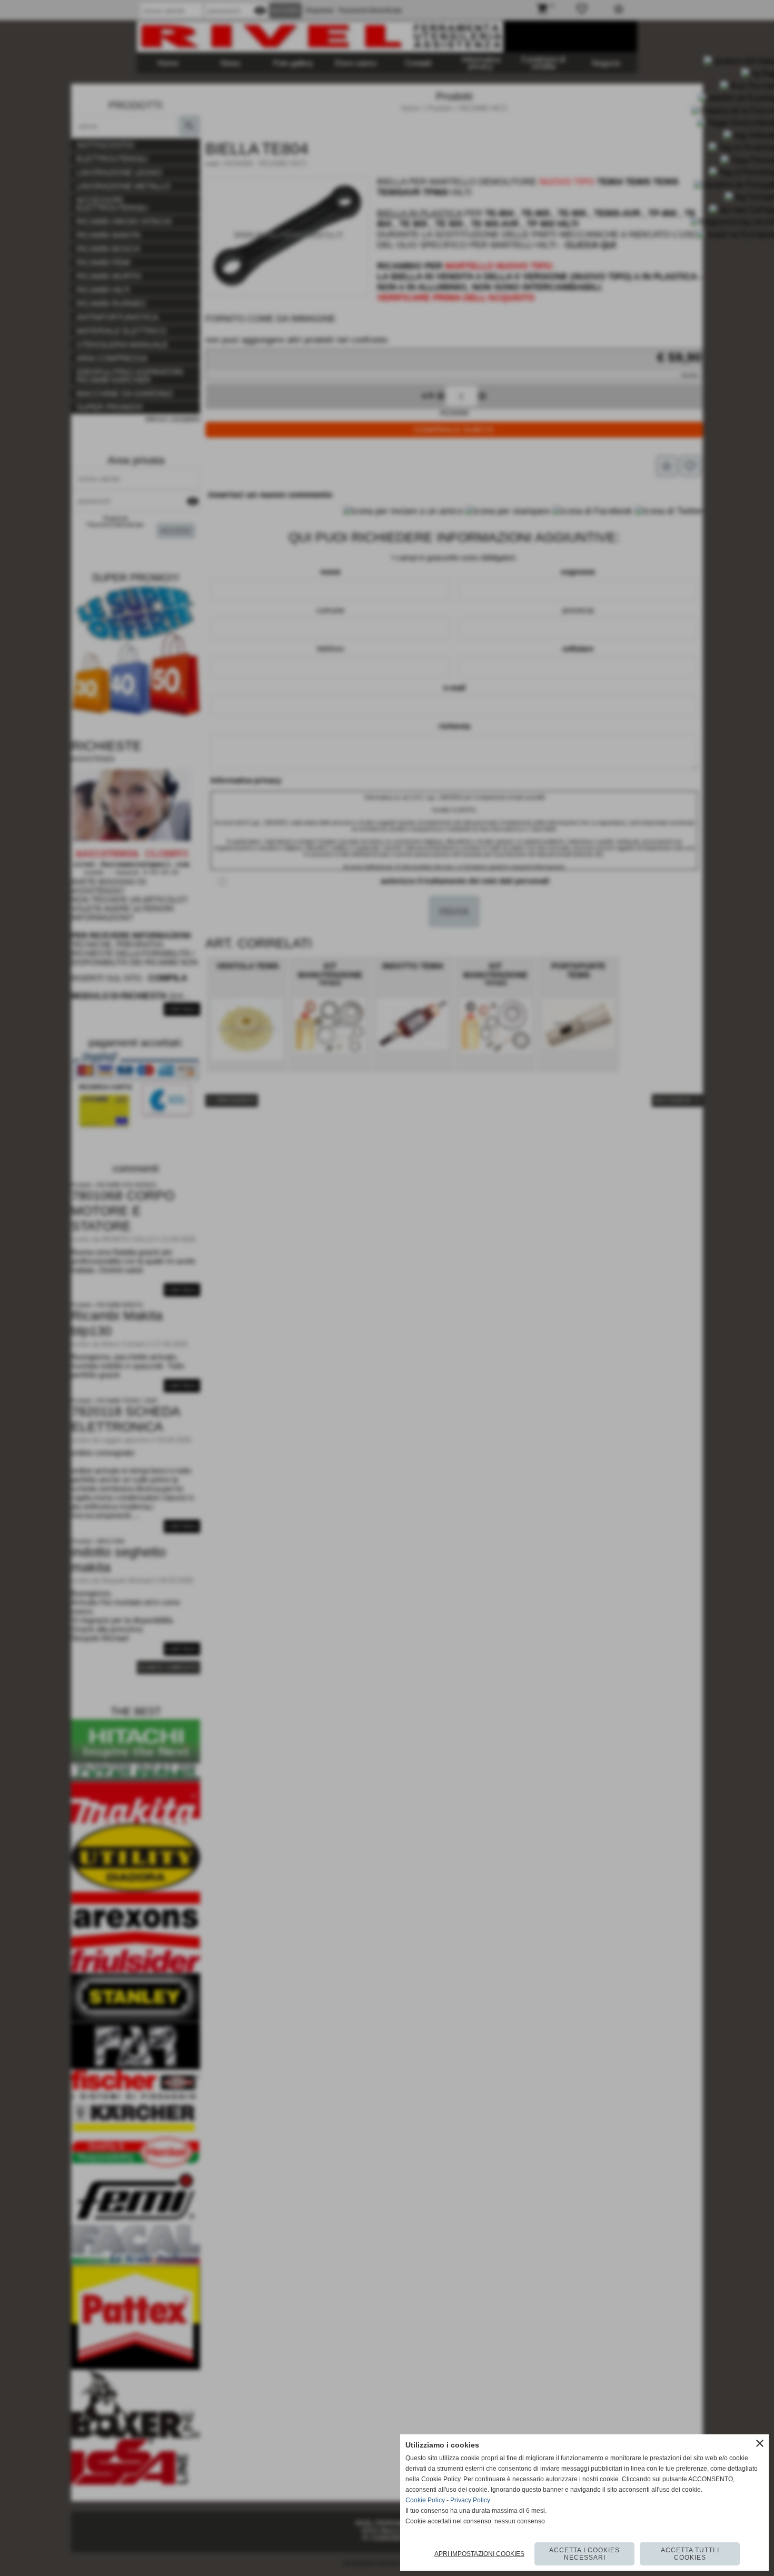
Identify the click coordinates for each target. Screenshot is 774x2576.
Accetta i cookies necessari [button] (584, 2554)
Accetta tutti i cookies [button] (690, 2554)
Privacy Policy (470, 2500)
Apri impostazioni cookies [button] (479, 2554)
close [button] (760, 2443)
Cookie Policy (425, 2500)
